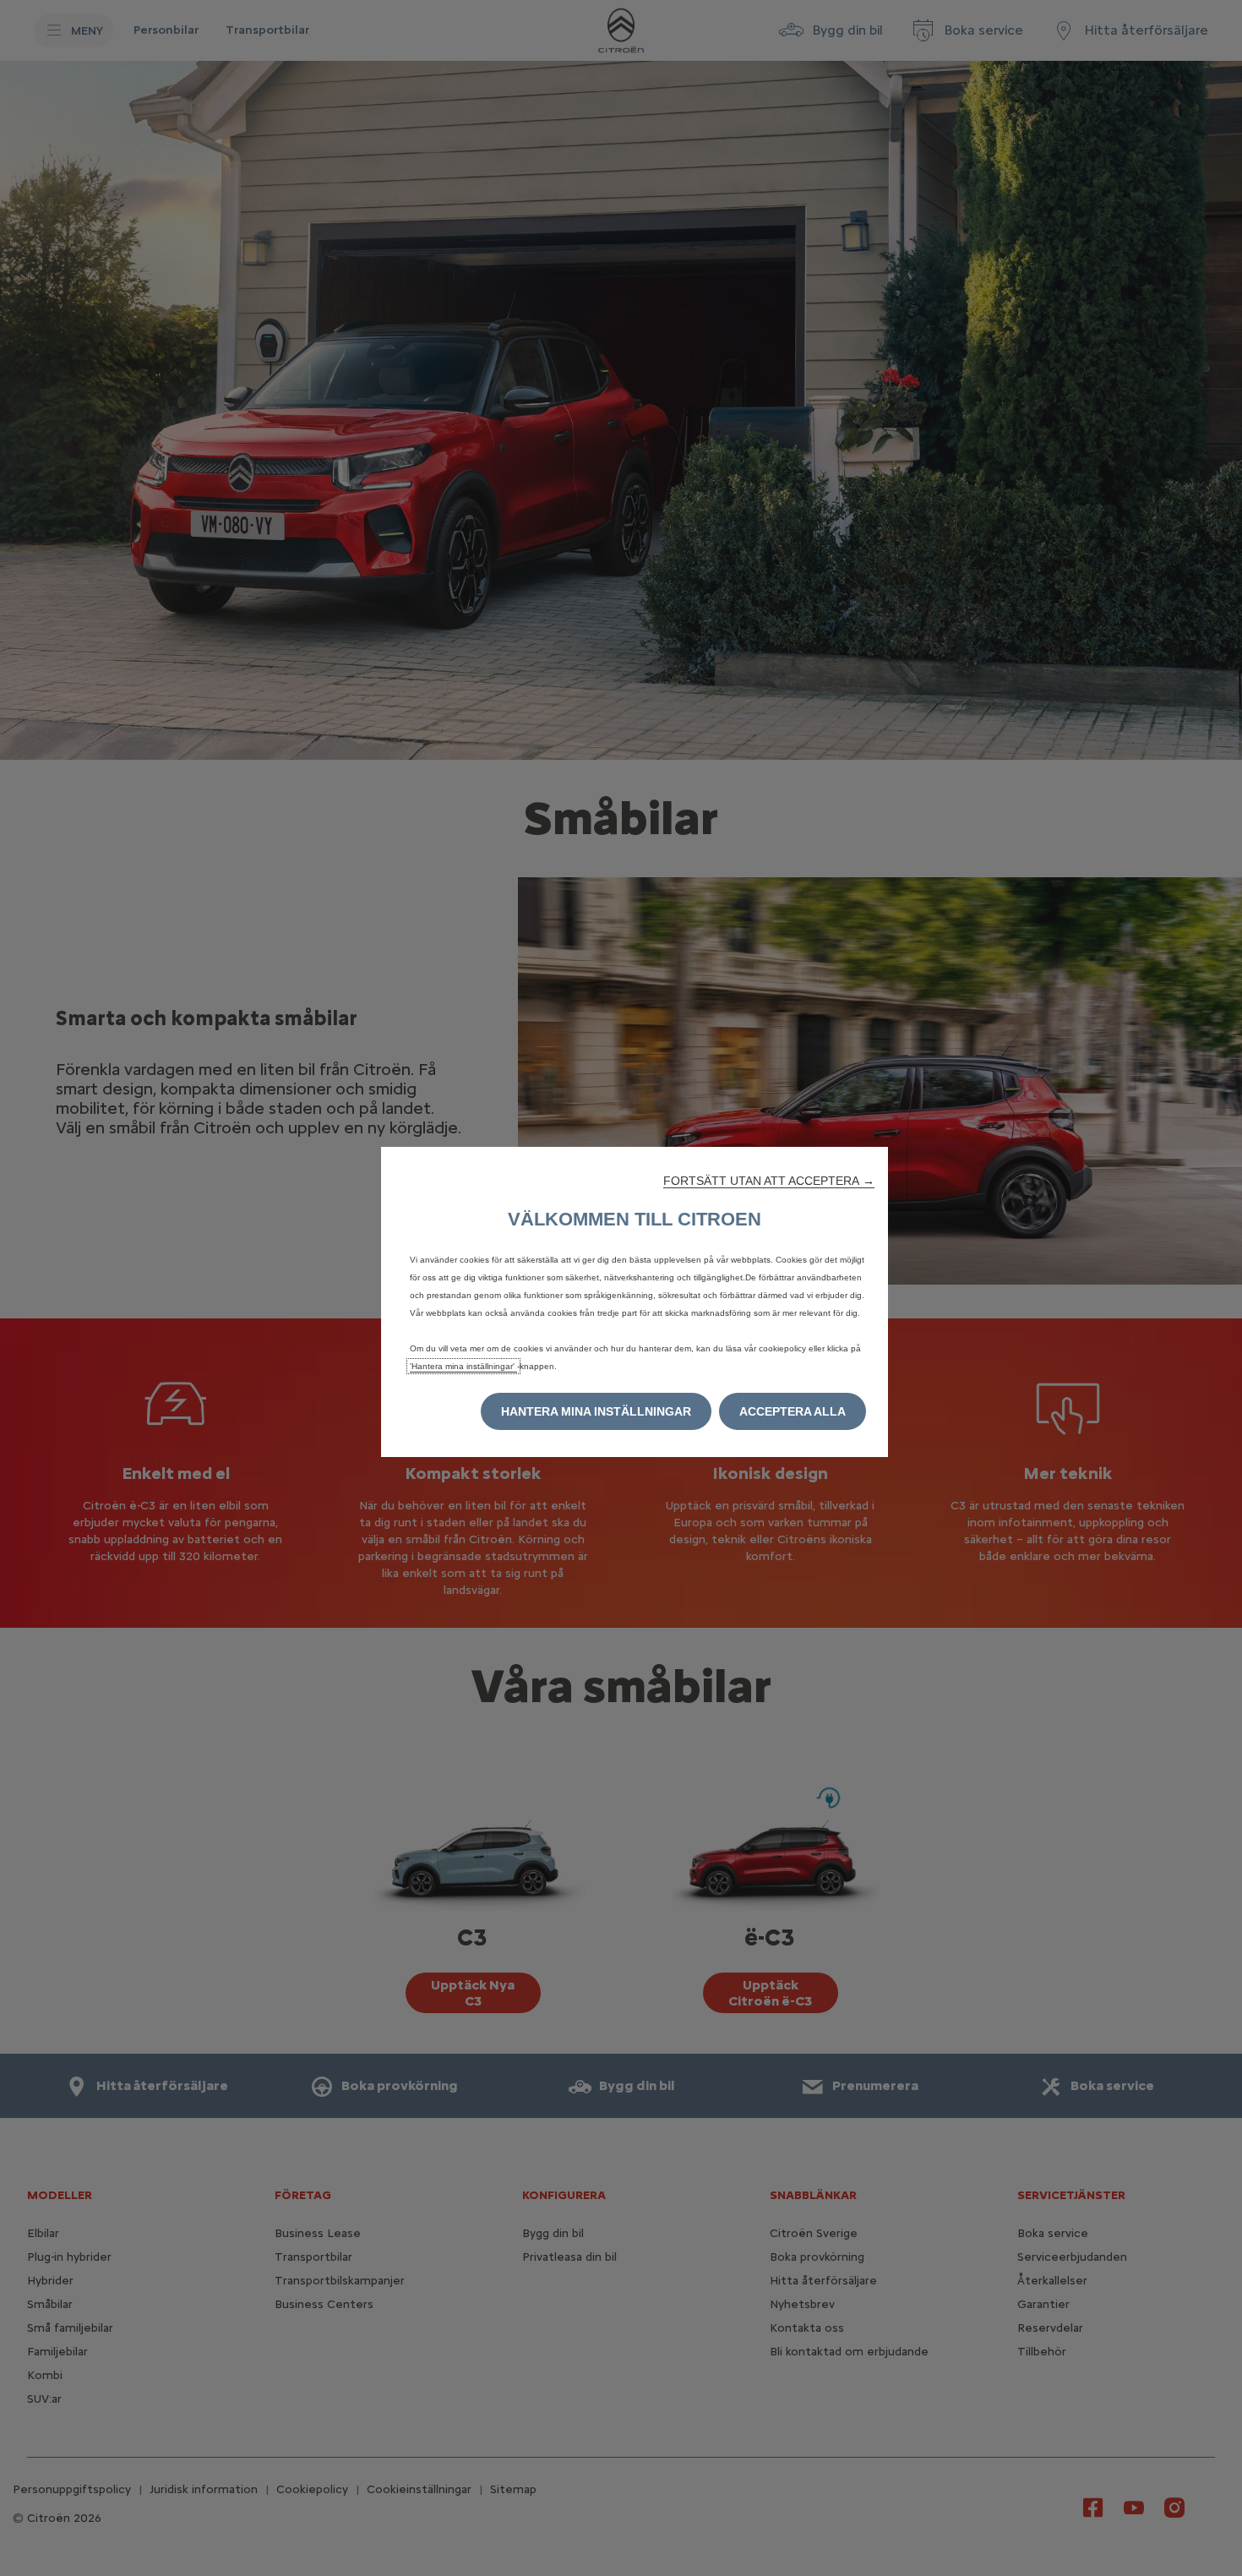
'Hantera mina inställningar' (463, 1366)
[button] (769, 1181)
